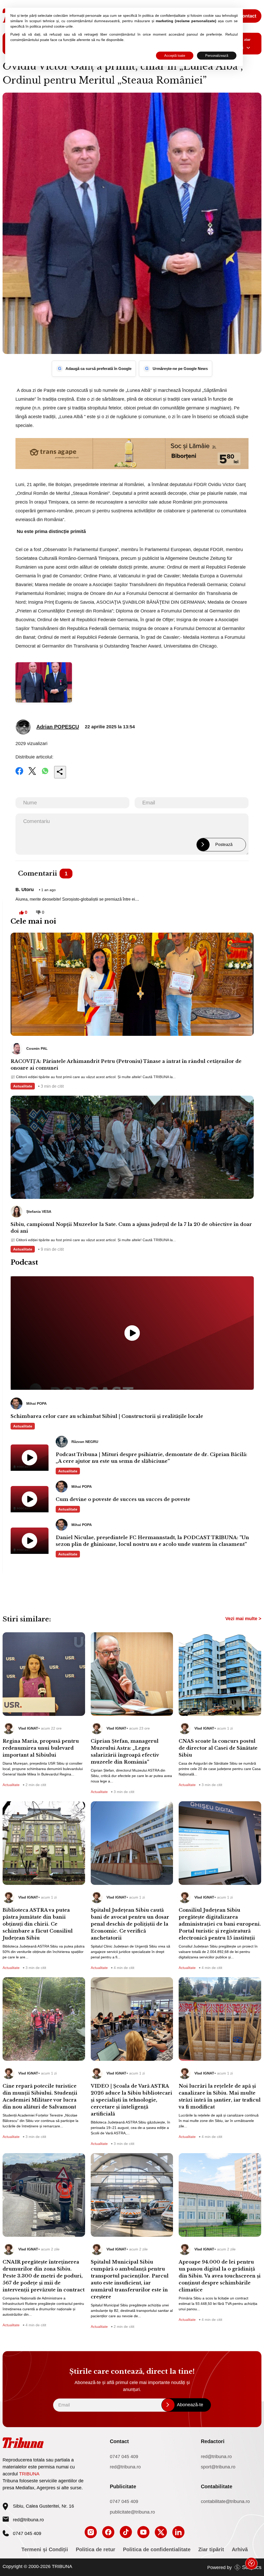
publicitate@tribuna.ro (132, 2512)
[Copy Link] (60, 772)
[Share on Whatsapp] (45, 774)
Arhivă (240, 2549)
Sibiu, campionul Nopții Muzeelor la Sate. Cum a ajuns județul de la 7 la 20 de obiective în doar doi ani (131, 1228)
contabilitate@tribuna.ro (225, 2501)
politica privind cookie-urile (51, 26)
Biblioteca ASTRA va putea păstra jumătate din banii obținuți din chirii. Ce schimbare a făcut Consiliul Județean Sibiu (38, 1924)
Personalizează (217, 56)
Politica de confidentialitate (157, 2549)
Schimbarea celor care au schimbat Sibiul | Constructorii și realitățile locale (107, 1416)
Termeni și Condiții (45, 2549)
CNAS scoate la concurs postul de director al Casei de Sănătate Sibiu (218, 1748)
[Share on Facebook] (19, 774)
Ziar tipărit (211, 2549)
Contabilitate (217, 2486)
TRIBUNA (29, 2474)
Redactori (213, 2441)
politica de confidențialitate (164, 15)
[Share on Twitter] (32, 774)
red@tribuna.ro (28, 2520)
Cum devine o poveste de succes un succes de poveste (123, 1499)
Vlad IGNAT (28, 1728)
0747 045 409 (124, 2457)
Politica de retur (96, 2549)
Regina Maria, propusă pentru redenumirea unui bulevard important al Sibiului (41, 1748)
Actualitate (23, 1086)
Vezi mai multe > (243, 1619)
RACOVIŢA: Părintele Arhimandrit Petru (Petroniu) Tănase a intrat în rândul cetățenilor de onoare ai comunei (126, 1065)
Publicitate (123, 2486)
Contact (248, 16)
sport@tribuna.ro (218, 2467)
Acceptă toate (175, 56)
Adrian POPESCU (58, 727)
